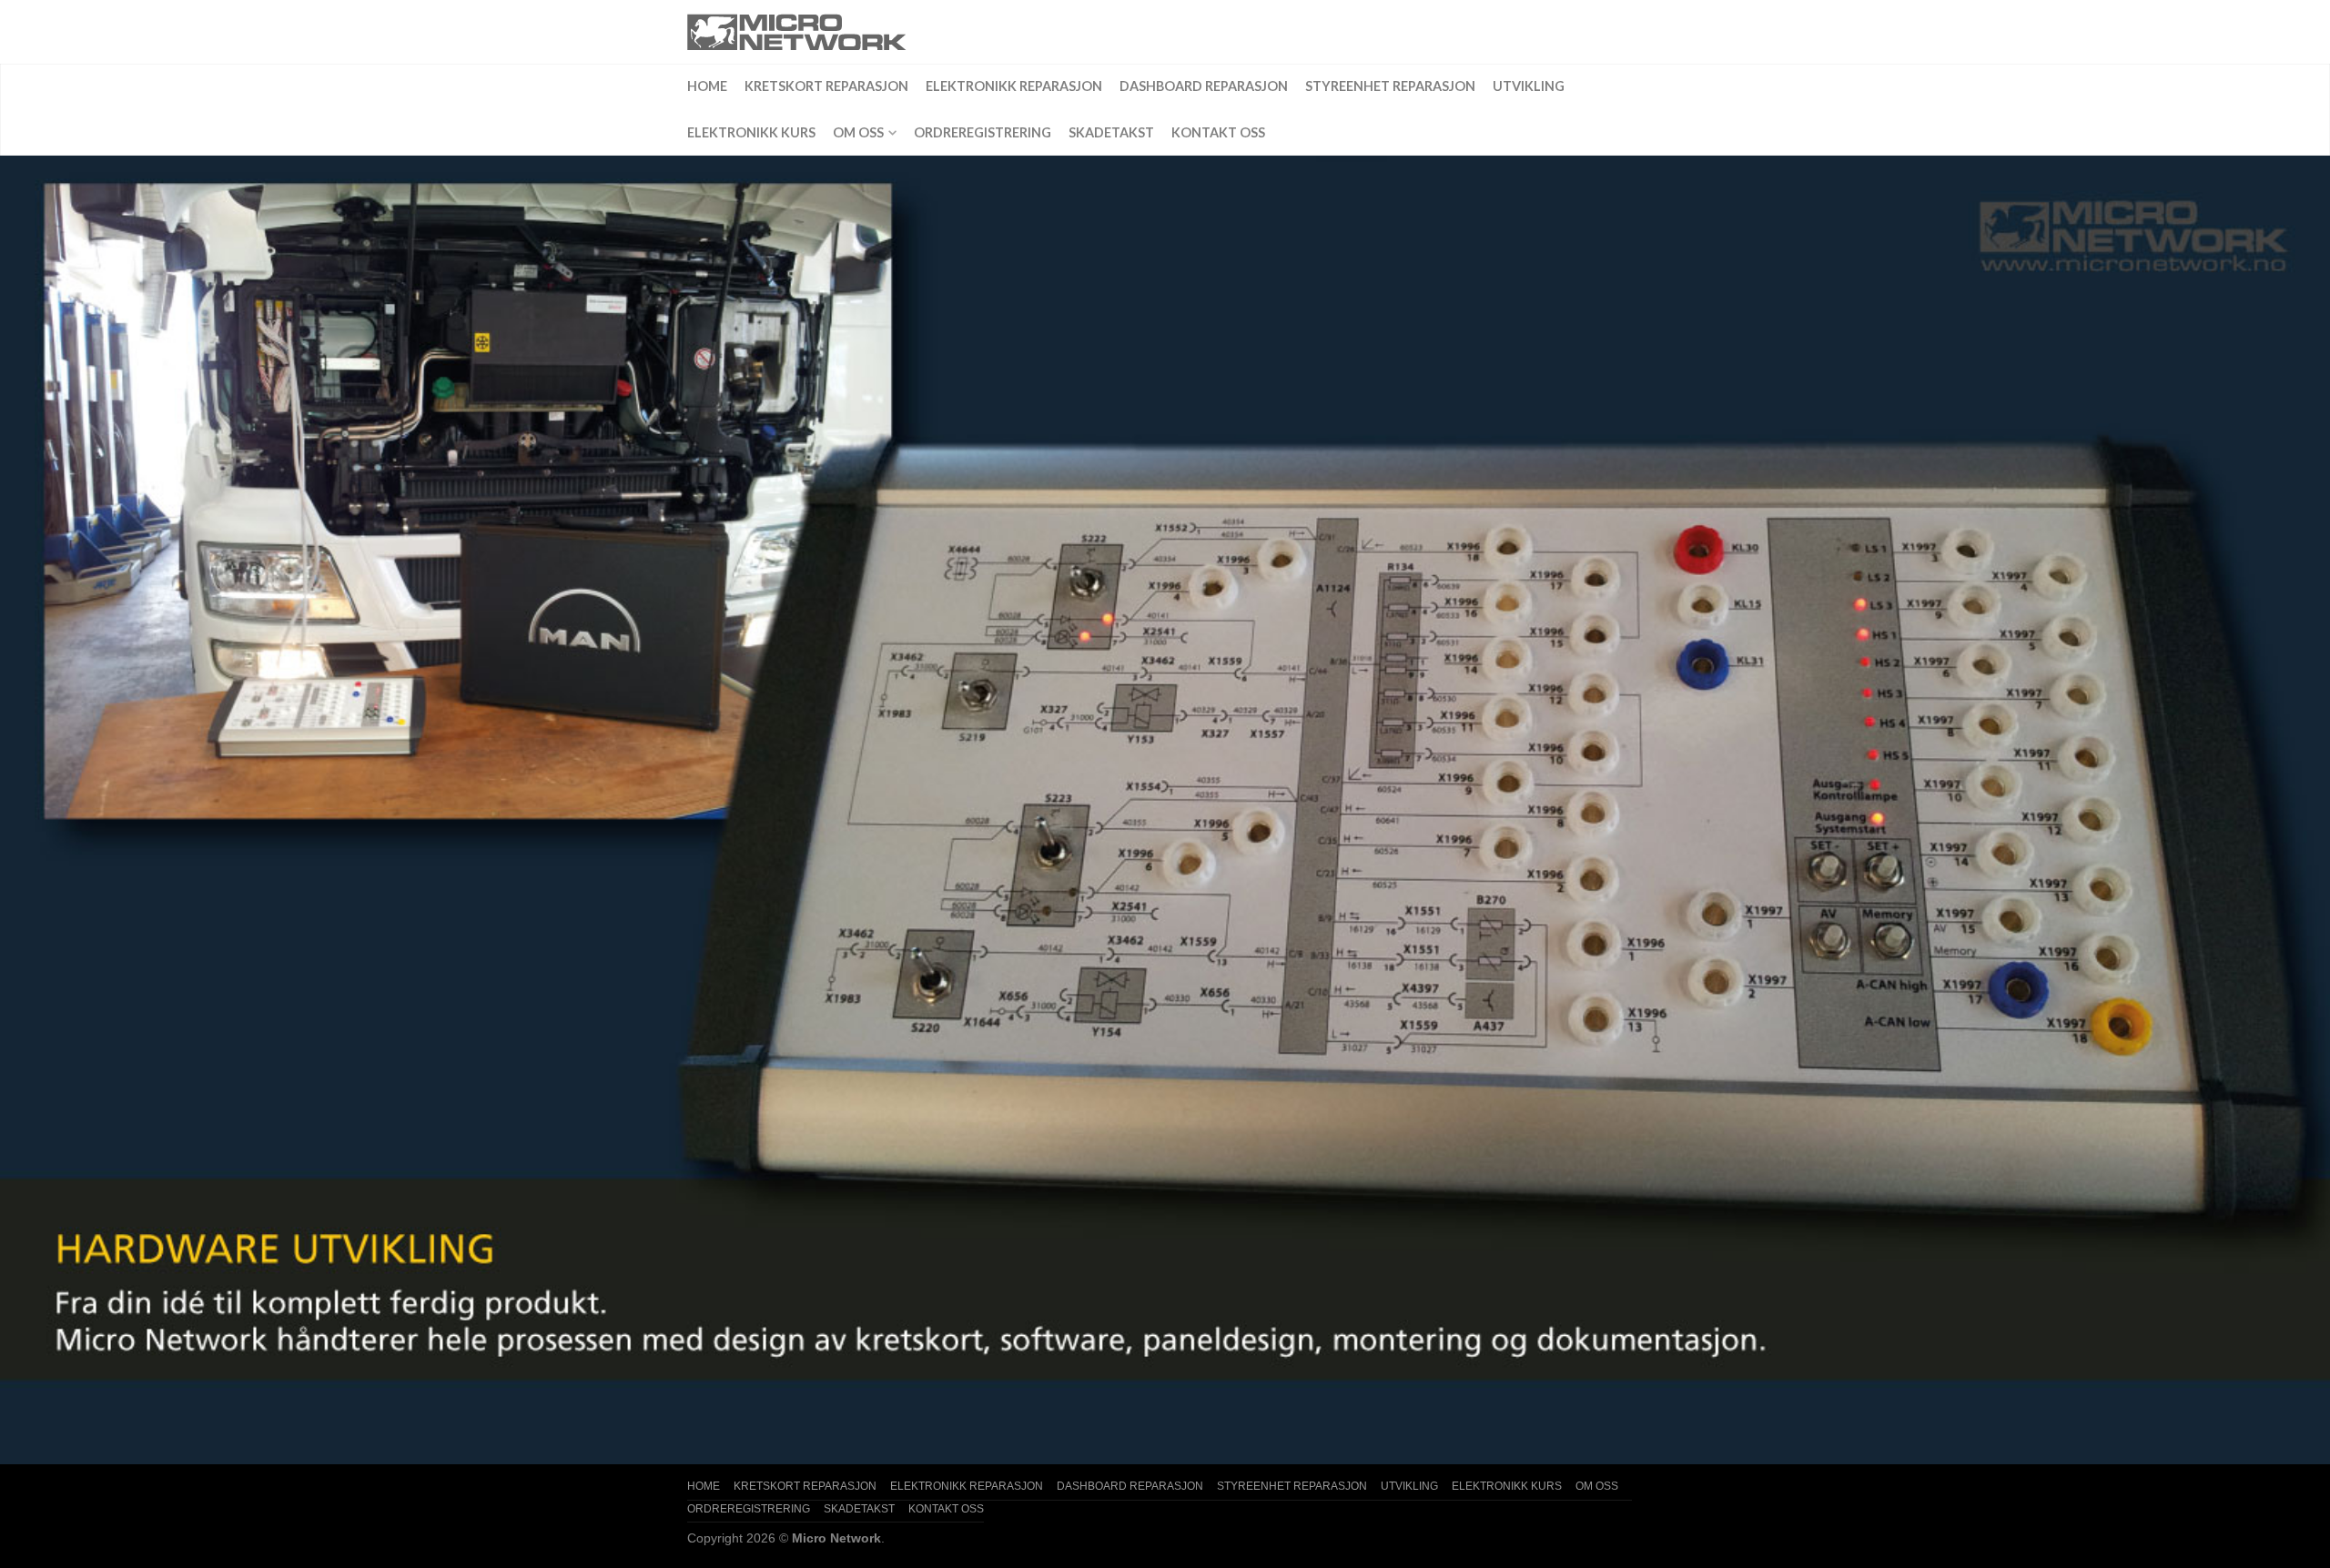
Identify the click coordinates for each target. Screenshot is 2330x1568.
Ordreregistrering (983, 132)
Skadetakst (1111, 132)
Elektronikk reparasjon (1014, 86)
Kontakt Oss (1218, 132)
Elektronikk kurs (751, 132)
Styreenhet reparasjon (1390, 86)
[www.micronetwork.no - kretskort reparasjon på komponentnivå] (833, 32)
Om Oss (858, 132)
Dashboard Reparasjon (1204, 86)
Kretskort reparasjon (826, 86)
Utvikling (1529, 86)
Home (707, 86)
